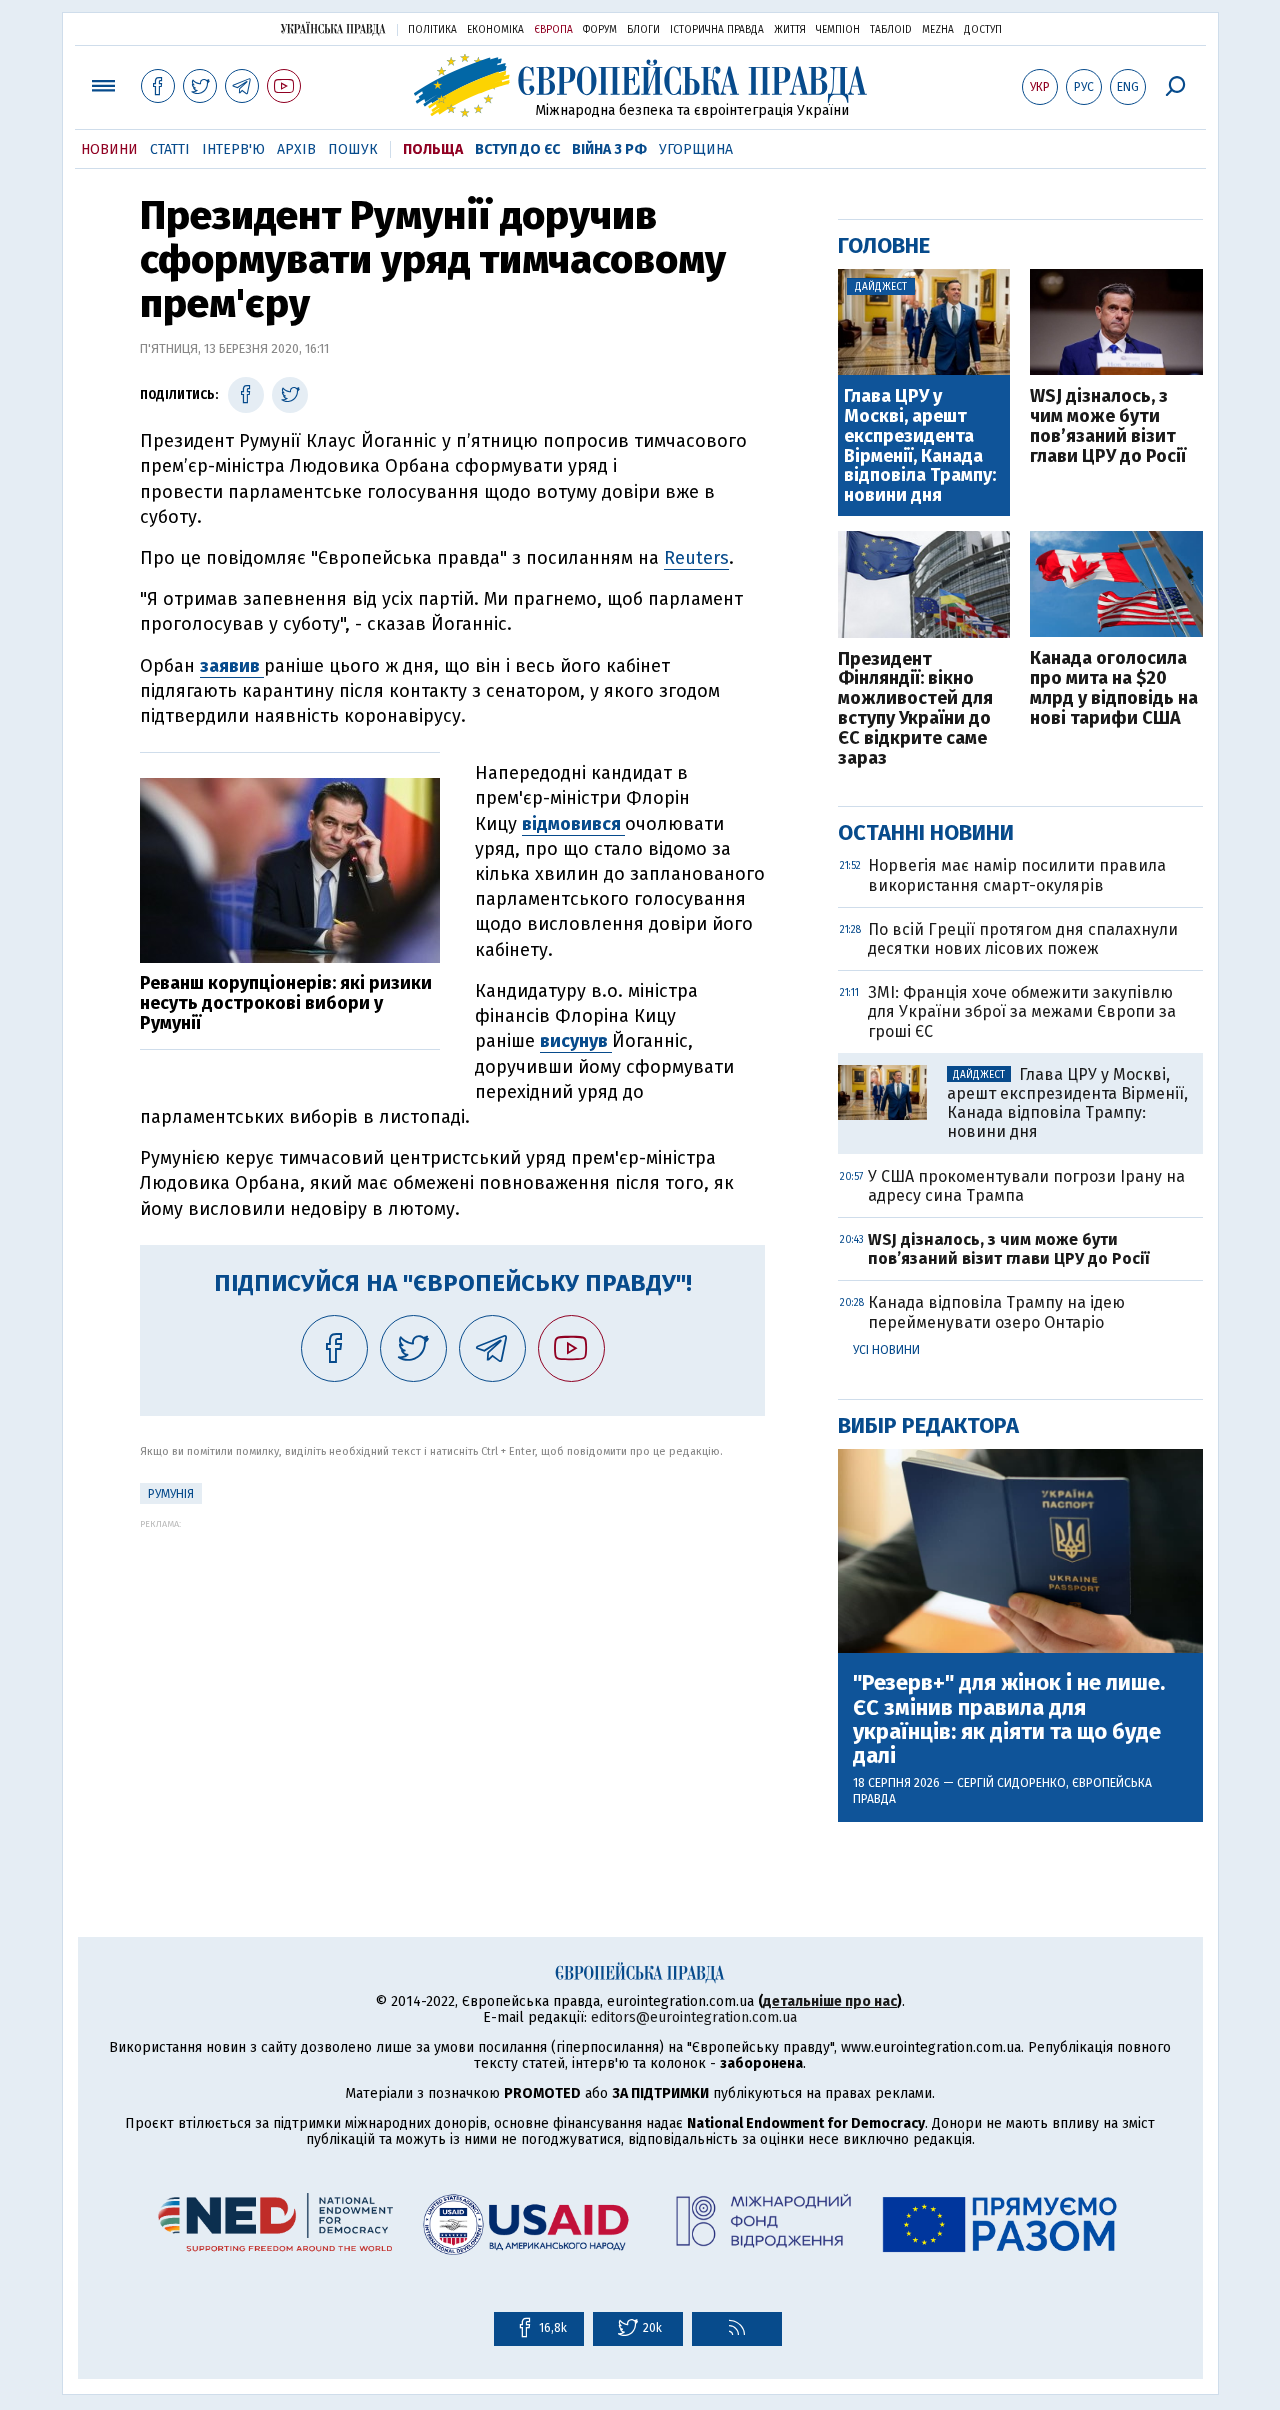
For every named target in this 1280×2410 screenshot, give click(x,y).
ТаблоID (891, 30)
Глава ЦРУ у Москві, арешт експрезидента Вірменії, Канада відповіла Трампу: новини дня (920, 446)
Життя (790, 30)
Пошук (353, 149)
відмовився (573, 824)
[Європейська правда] (640, 85)
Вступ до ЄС (517, 149)
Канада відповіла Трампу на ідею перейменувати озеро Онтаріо (996, 1312)
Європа (553, 30)
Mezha (938, 30)
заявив (232, 666)
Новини (109, 149)
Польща (433, 149)
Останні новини (926, 832)
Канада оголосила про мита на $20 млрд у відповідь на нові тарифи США (1114, 688)
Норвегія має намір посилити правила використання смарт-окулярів (1017, 875)
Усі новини (886, 1350)
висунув (576, 1041)
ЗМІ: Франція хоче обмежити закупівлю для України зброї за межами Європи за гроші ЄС (1022, 1011)
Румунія (171, 1494)
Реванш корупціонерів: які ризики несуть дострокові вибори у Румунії (286, 1003)
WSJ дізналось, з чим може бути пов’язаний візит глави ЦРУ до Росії (1108, 426)
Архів (296, 149)
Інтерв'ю (233, 149)
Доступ (983, 30)
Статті (170, 149)
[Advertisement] (452, 1669)
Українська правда (333, 28)
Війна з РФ (609, 149)
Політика (432, 30)
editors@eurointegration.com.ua (694, 2017)
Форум (600, 30)
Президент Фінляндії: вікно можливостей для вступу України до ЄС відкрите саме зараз (915, 709)
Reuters (696, 558)
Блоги (643, 30)
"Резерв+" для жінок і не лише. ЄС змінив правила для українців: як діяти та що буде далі (1009, 1719)
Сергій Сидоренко (1011, 1783)
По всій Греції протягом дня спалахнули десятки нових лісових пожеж (1023, 939)
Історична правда (717, 30)
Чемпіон (838, 30)
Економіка (495, 30)
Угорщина (696, 149)
